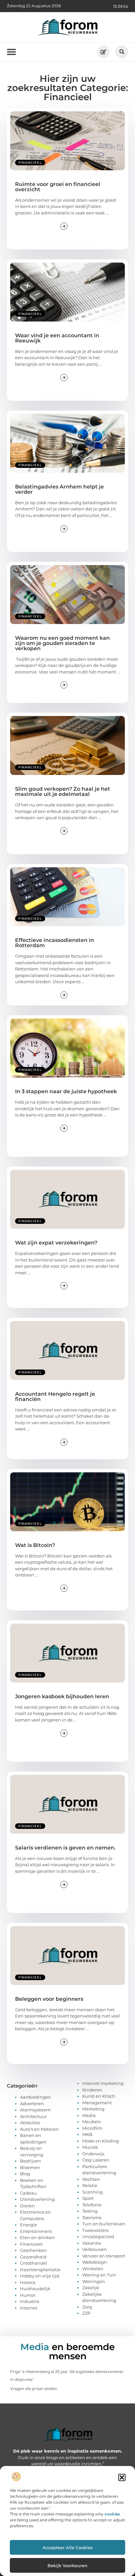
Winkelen (93, 2269)
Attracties (30, 2123)
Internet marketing (103, 2083)
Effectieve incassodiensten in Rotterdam (55, 943)
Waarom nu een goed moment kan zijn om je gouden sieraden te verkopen (62, 643)
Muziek (90, 2147)
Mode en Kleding (101, 2141)
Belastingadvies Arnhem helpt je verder (59, 489)
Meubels (91, 2122)
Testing (90, 2211)
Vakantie (92, 2243)
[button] (122, 2477)
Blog (25, 2174)
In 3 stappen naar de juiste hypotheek (66, 1091)
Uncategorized (98, 2236)
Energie (29, 2225)
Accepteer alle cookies (68, 2548)
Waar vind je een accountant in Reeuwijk (57, 338)
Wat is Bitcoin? (35, 1545)
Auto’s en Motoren (39, 2129)
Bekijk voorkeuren (67, 2566)
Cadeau (28, 2193)
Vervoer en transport (104, 2256)
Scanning (93, 2192)
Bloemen (30, 2167)
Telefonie (92, 2205)
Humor (28, 2295)
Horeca (28, 2282)
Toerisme (92, 2217)
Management (97, 2103)
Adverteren (32, 2104)
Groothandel (34, 2263)
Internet (29, 2308)
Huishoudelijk (35, 2289)
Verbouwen (95, 2249)
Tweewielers (95, 2230)
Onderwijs (93, 2154)
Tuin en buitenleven (104, 2224)
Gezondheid (33, 2257)
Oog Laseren (96, 2160)
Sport (88, 2198)
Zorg (87, 2307)
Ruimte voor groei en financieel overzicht (58, 187)
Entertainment (36, 2231)
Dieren (27, 2206)
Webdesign (95, 2262)
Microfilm (92, 2128)
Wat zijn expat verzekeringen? (56, 1243)
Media (89, 2115)
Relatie (90, 2185)
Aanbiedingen (36, 2097)
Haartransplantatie (40, 2270)
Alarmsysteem (35, 2110)
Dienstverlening (37, 2199)
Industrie (30, 2301)
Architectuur (33, 2116)
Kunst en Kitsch (99, 2096)
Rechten (91, 2179)
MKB (87, 2134)
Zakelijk (91, 2288)
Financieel (30, 163)
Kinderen (92, 2090)
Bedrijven (30, 2161)
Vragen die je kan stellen (34, 2389)
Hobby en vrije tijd (40, 2276)
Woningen (94, 2281)
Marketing (93, 2109)
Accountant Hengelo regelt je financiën (55, 1397)
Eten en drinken (37, 2237)
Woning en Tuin (99, 2275)
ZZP (86, 2313)
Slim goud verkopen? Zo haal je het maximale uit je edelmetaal (63, 791)
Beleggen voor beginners (49, 1999)
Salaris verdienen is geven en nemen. (65, 1848)
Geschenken (33, 2250)
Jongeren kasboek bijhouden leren (62, 1696)
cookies (112, 2514)
